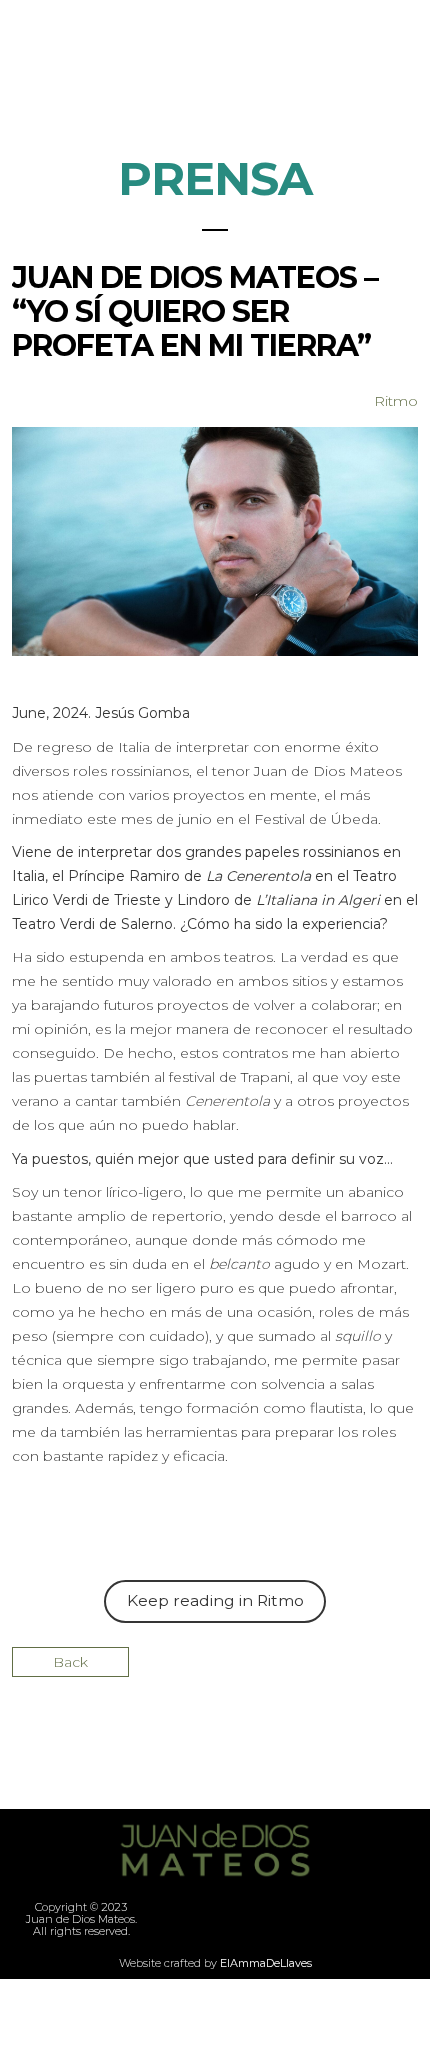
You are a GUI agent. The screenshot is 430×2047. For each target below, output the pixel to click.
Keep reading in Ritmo (215, 1600)
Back (70, 1662)
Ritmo (396, 401)
